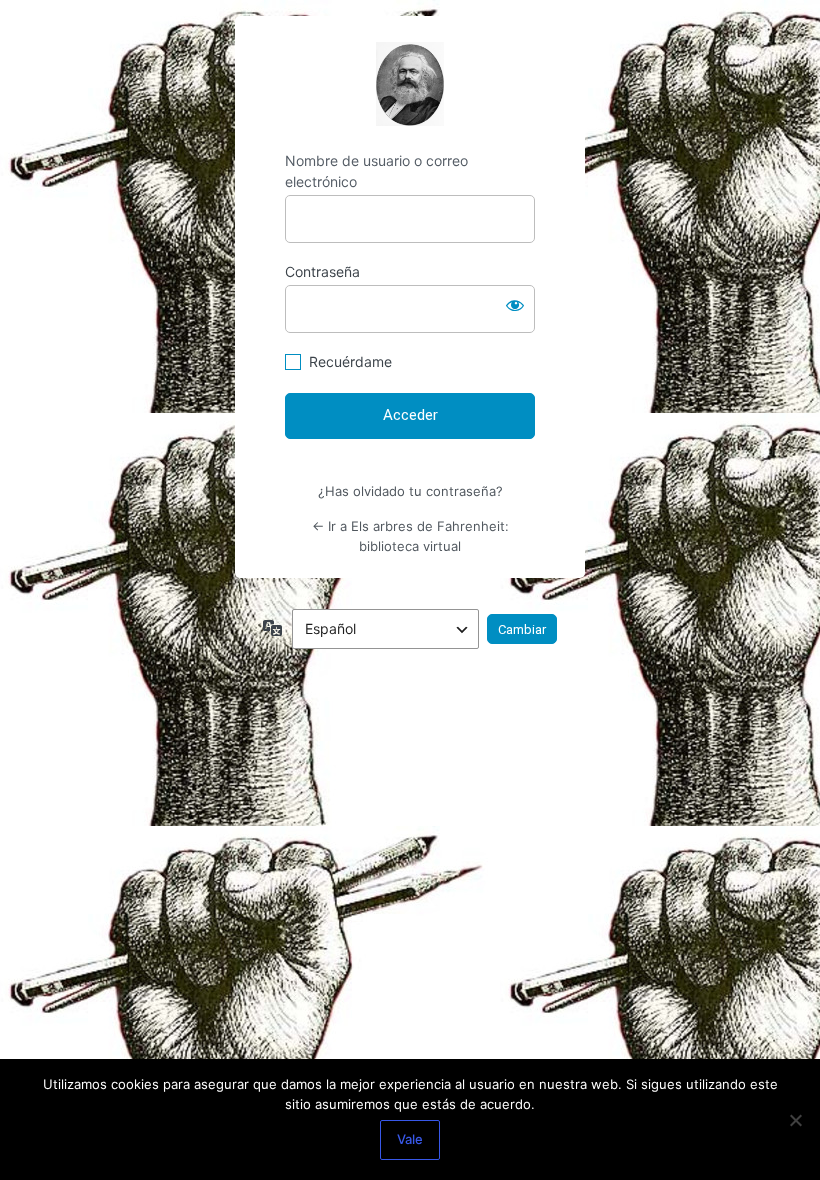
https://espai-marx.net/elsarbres (410, 84)
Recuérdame (350, 361)
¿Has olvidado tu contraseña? (410, 491)
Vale (410, 1139)
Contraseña (322, 271)
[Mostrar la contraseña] (515, 305)
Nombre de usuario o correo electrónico (376, 171)
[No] (795, 1120)
